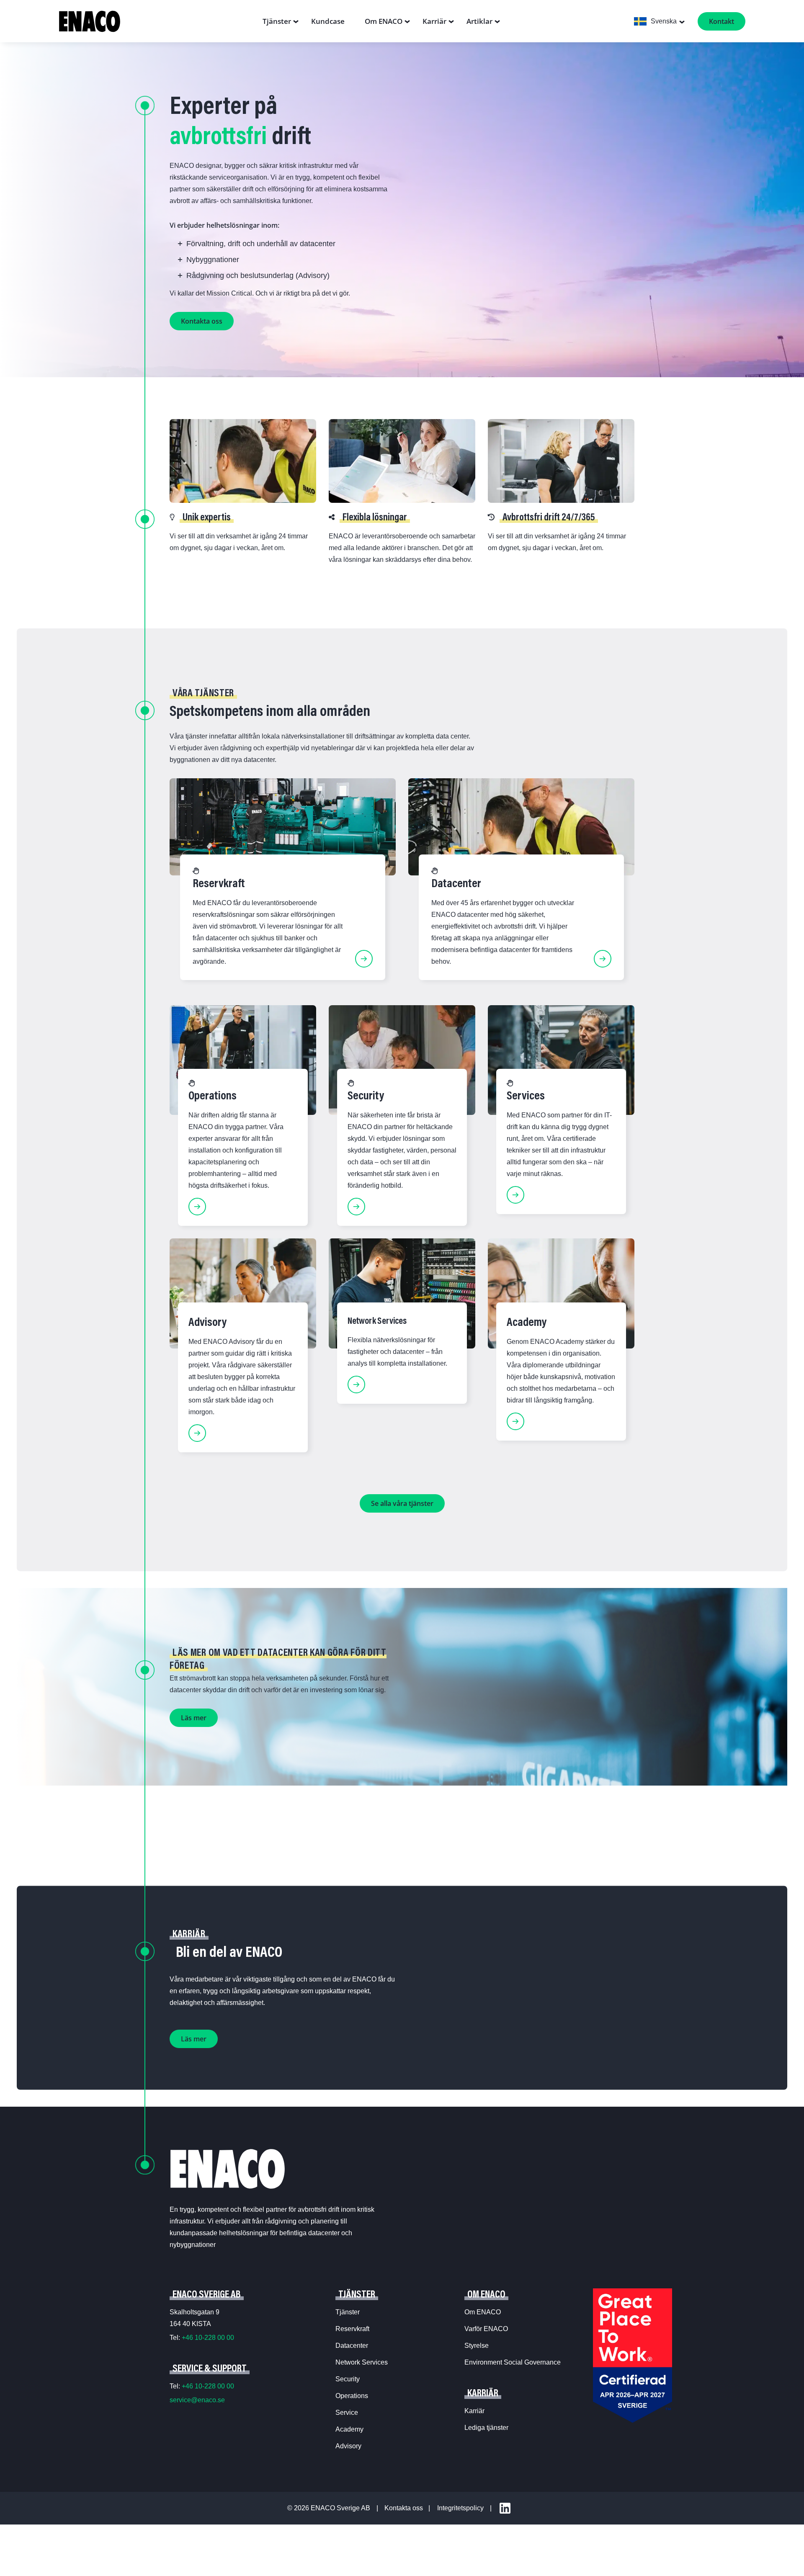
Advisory (348, 2446)
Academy (349, 2429)
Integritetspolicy (460, 2508)
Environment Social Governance (513, 2362)
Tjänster (348, 2312)
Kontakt (722, 21)
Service (347, 2413)
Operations (352, 2396)
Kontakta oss (202, 321)
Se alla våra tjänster (402, 1503)
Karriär (474, 2411)
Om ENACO (483, 2312)
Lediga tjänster (486, 2428)
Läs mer (194, 1718)
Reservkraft (352, 2329)
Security (348, 2379)
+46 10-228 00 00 (208, 2338)
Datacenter (352, 2346)
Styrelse (477, 2346)
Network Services (362, 2362)
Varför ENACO (486, 2329)
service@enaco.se (197, 2400)
